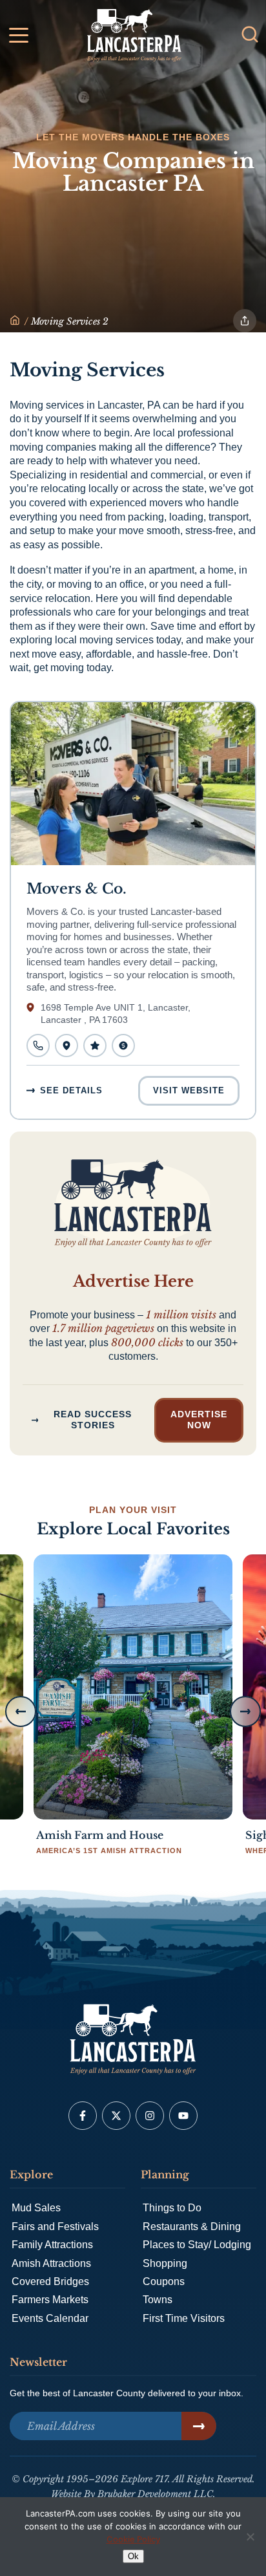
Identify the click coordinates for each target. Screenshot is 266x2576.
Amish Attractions (51, 2263)
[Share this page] (245, 321)
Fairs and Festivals (55, 2227)
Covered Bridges (50, 2281)
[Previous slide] (21, 1712)
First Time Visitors (184, 2318)
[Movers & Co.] (133, 784)
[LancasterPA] (15, 321)
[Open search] (250, 34)
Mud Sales (36, 2208)
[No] (250, 2537)
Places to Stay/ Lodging (197, 2245)
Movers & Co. (77, 889)
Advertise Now (199, 1420)
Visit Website (189, 1090)
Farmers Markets (50, 2300)
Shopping (165, 2263)
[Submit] (199, 2426)
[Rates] (123, 1046)
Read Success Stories (93, 1420)
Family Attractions (52, 2245)
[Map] (66, 1046)
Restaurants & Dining (192, 2227)
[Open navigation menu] (19, 38)
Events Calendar (50, 2318)
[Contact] (38, 1046)
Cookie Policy (133, 2539)
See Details (71, 1090)
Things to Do (172, 2208)
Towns (158, 2300)
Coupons (164, 2281)
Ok (133, 2556)
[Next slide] (245, 1712)
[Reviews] (95, 1046)
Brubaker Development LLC (155, 2494)
